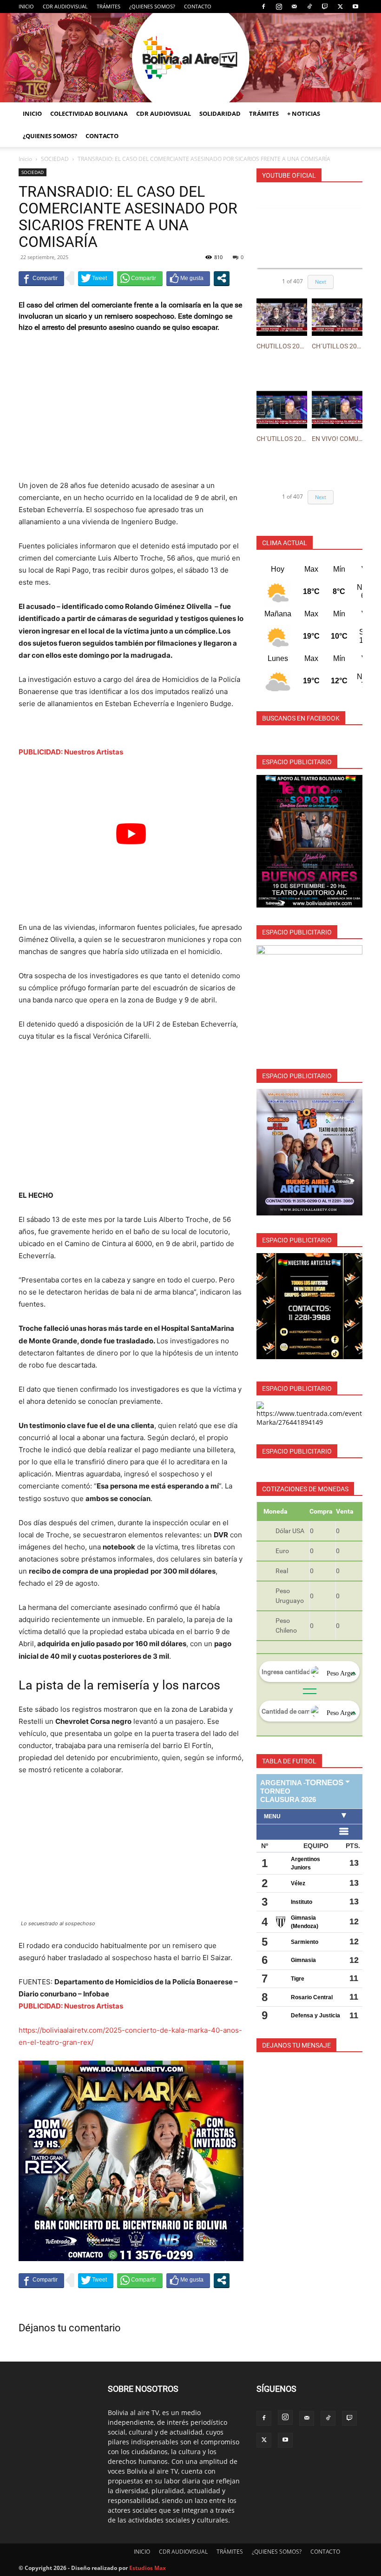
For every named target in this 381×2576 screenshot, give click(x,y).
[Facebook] (263, 7)
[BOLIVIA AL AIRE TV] (190, 58)
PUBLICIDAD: (41, 752)
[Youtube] (355, 7)
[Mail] (294, 7)
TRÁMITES (108, 6)
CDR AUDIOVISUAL (65, 6)
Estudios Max (148, 2568)
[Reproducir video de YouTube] (131, 834)
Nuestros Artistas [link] (94, 752)
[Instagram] (279, 7)
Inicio (25, 159)
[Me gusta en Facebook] (188, 278)
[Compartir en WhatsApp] (140, 278)
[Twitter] (340, 7)
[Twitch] (325, 7)
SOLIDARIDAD (220, 113)
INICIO (26, 6)
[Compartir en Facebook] (41, 278)
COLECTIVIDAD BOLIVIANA (89, 113)
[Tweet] (96, 278)
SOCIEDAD (55, 159)
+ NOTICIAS (304, 113)
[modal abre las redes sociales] (222, 278)
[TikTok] (309, 7)
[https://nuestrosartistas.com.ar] (309, 1306)
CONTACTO (198, 6)
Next (321, 282)
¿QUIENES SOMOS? (152, 6)
